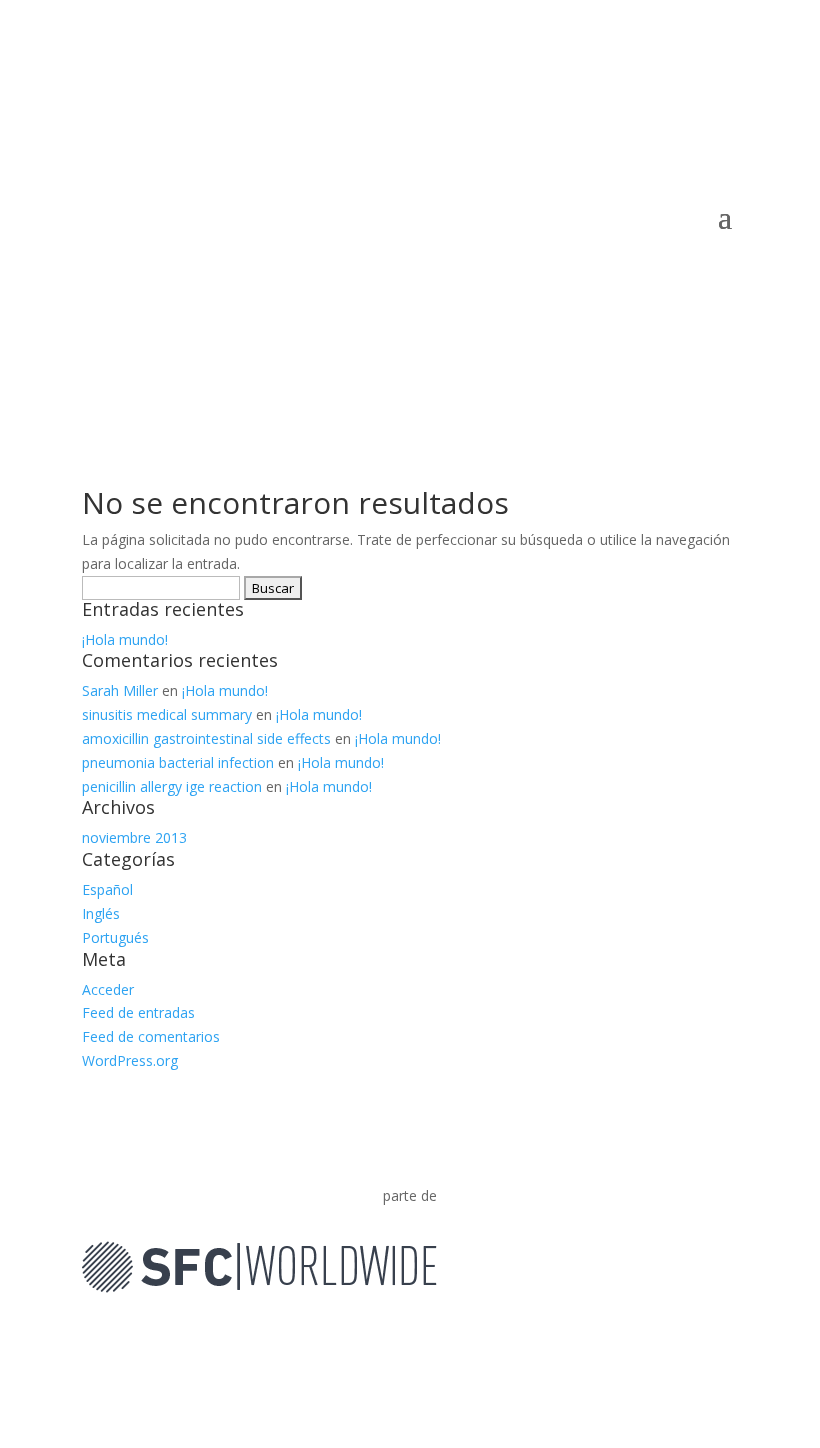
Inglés (101, 913)
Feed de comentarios (151, 1036)
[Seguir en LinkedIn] (722, 1344)
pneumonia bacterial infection (178, 762)
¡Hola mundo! (125, 639)
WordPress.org (130, 1060)
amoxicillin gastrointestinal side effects (206, 738)
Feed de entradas (138, 1012)
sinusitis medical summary (167, 714)
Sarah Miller (120, 690)
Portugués (115, 937)
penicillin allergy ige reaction (172, 786)
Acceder (108, 989)
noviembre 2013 (134, 837)
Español (107, 889)
